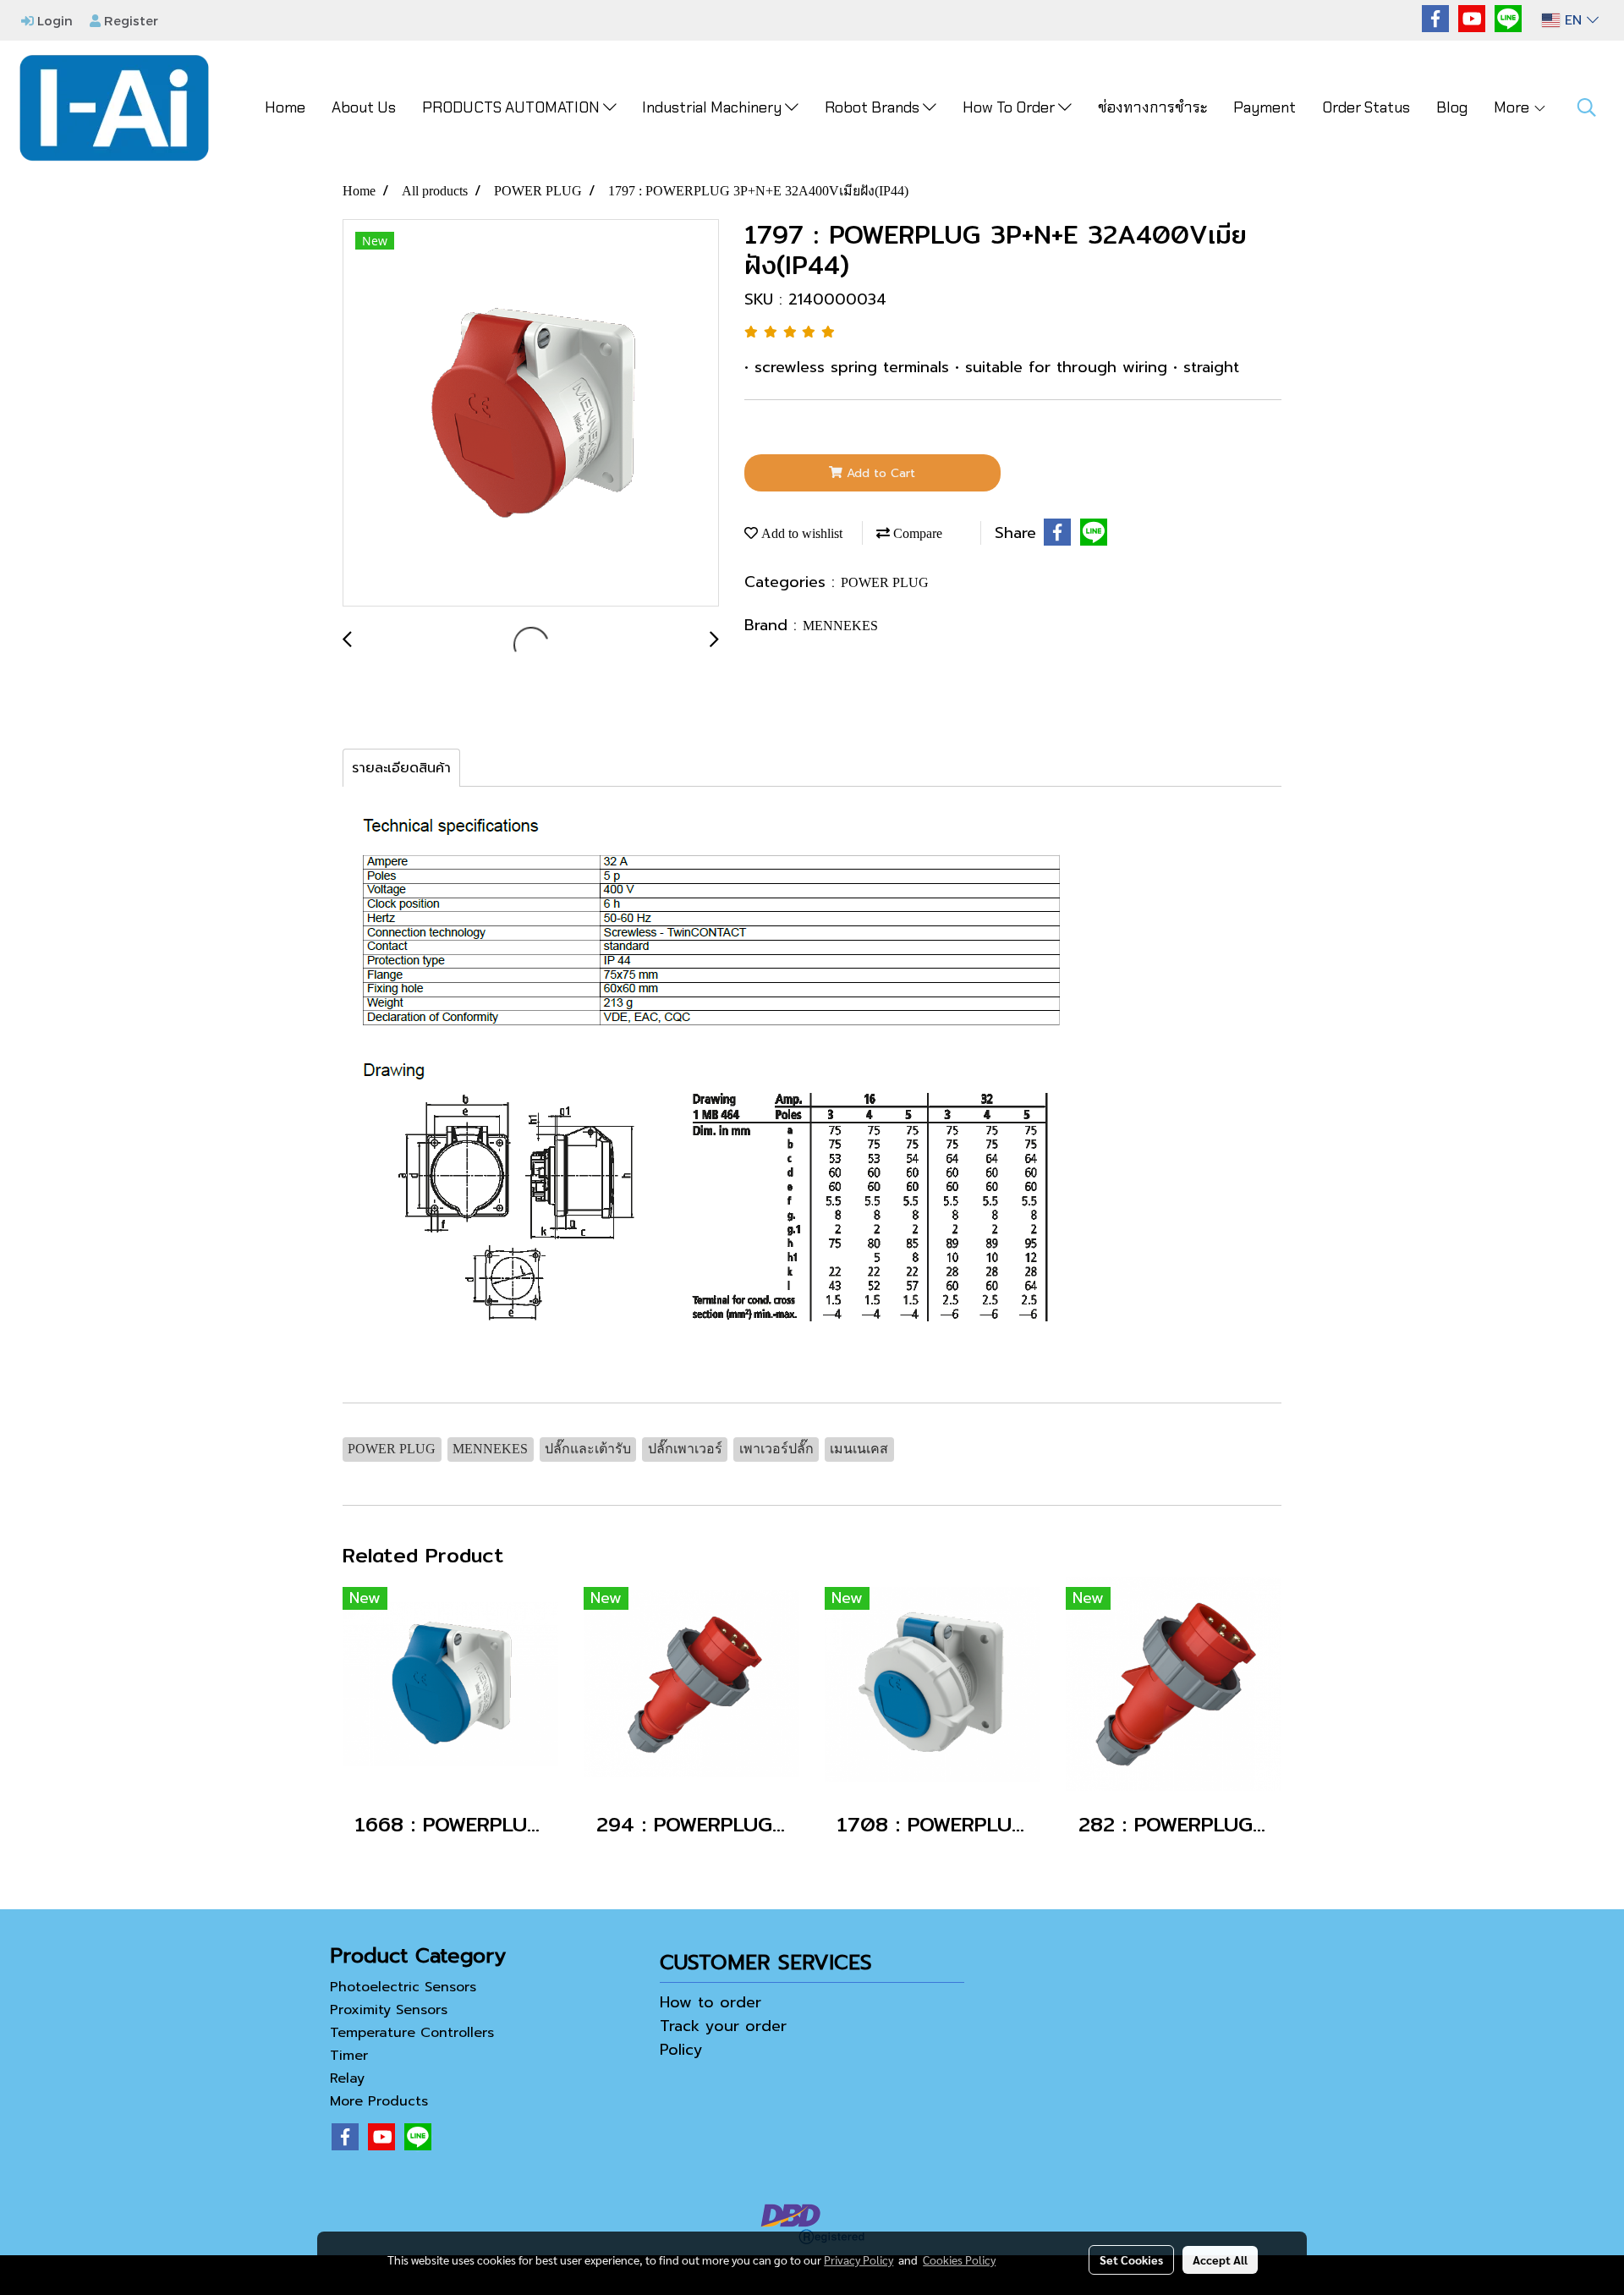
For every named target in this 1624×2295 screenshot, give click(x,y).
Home (285, 107)
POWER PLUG (885, 582)
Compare (916, 533)
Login (53, 20)
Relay (347, 2078)
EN (1573, 20)
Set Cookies (1131, 2259)
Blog (1452, 107)
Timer (349, 2056)
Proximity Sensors (389, 2010)
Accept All (1220, 2259)
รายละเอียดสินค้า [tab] (401, 768)
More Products (379, 2101)
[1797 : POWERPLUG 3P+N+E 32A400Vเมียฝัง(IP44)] (531, 414)
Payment (1265, 107)
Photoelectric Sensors (403, 1987)
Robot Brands (874, 107)
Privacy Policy (859, 2259)
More (1513, 107)
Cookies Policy (959, 2259)
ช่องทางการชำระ (1152, 107)
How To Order (1010, 107)
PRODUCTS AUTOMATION (513, 107)
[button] (1587, 107)
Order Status (1366, 107)
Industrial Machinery (713, 107)
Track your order (723, 2026)
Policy (681, 2050)
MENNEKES (840, 626)
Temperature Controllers (412, 2033)
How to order (710, 2002)
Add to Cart (879, 473)
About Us (364, 107)
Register (129, 20)
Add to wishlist (800, 533)
